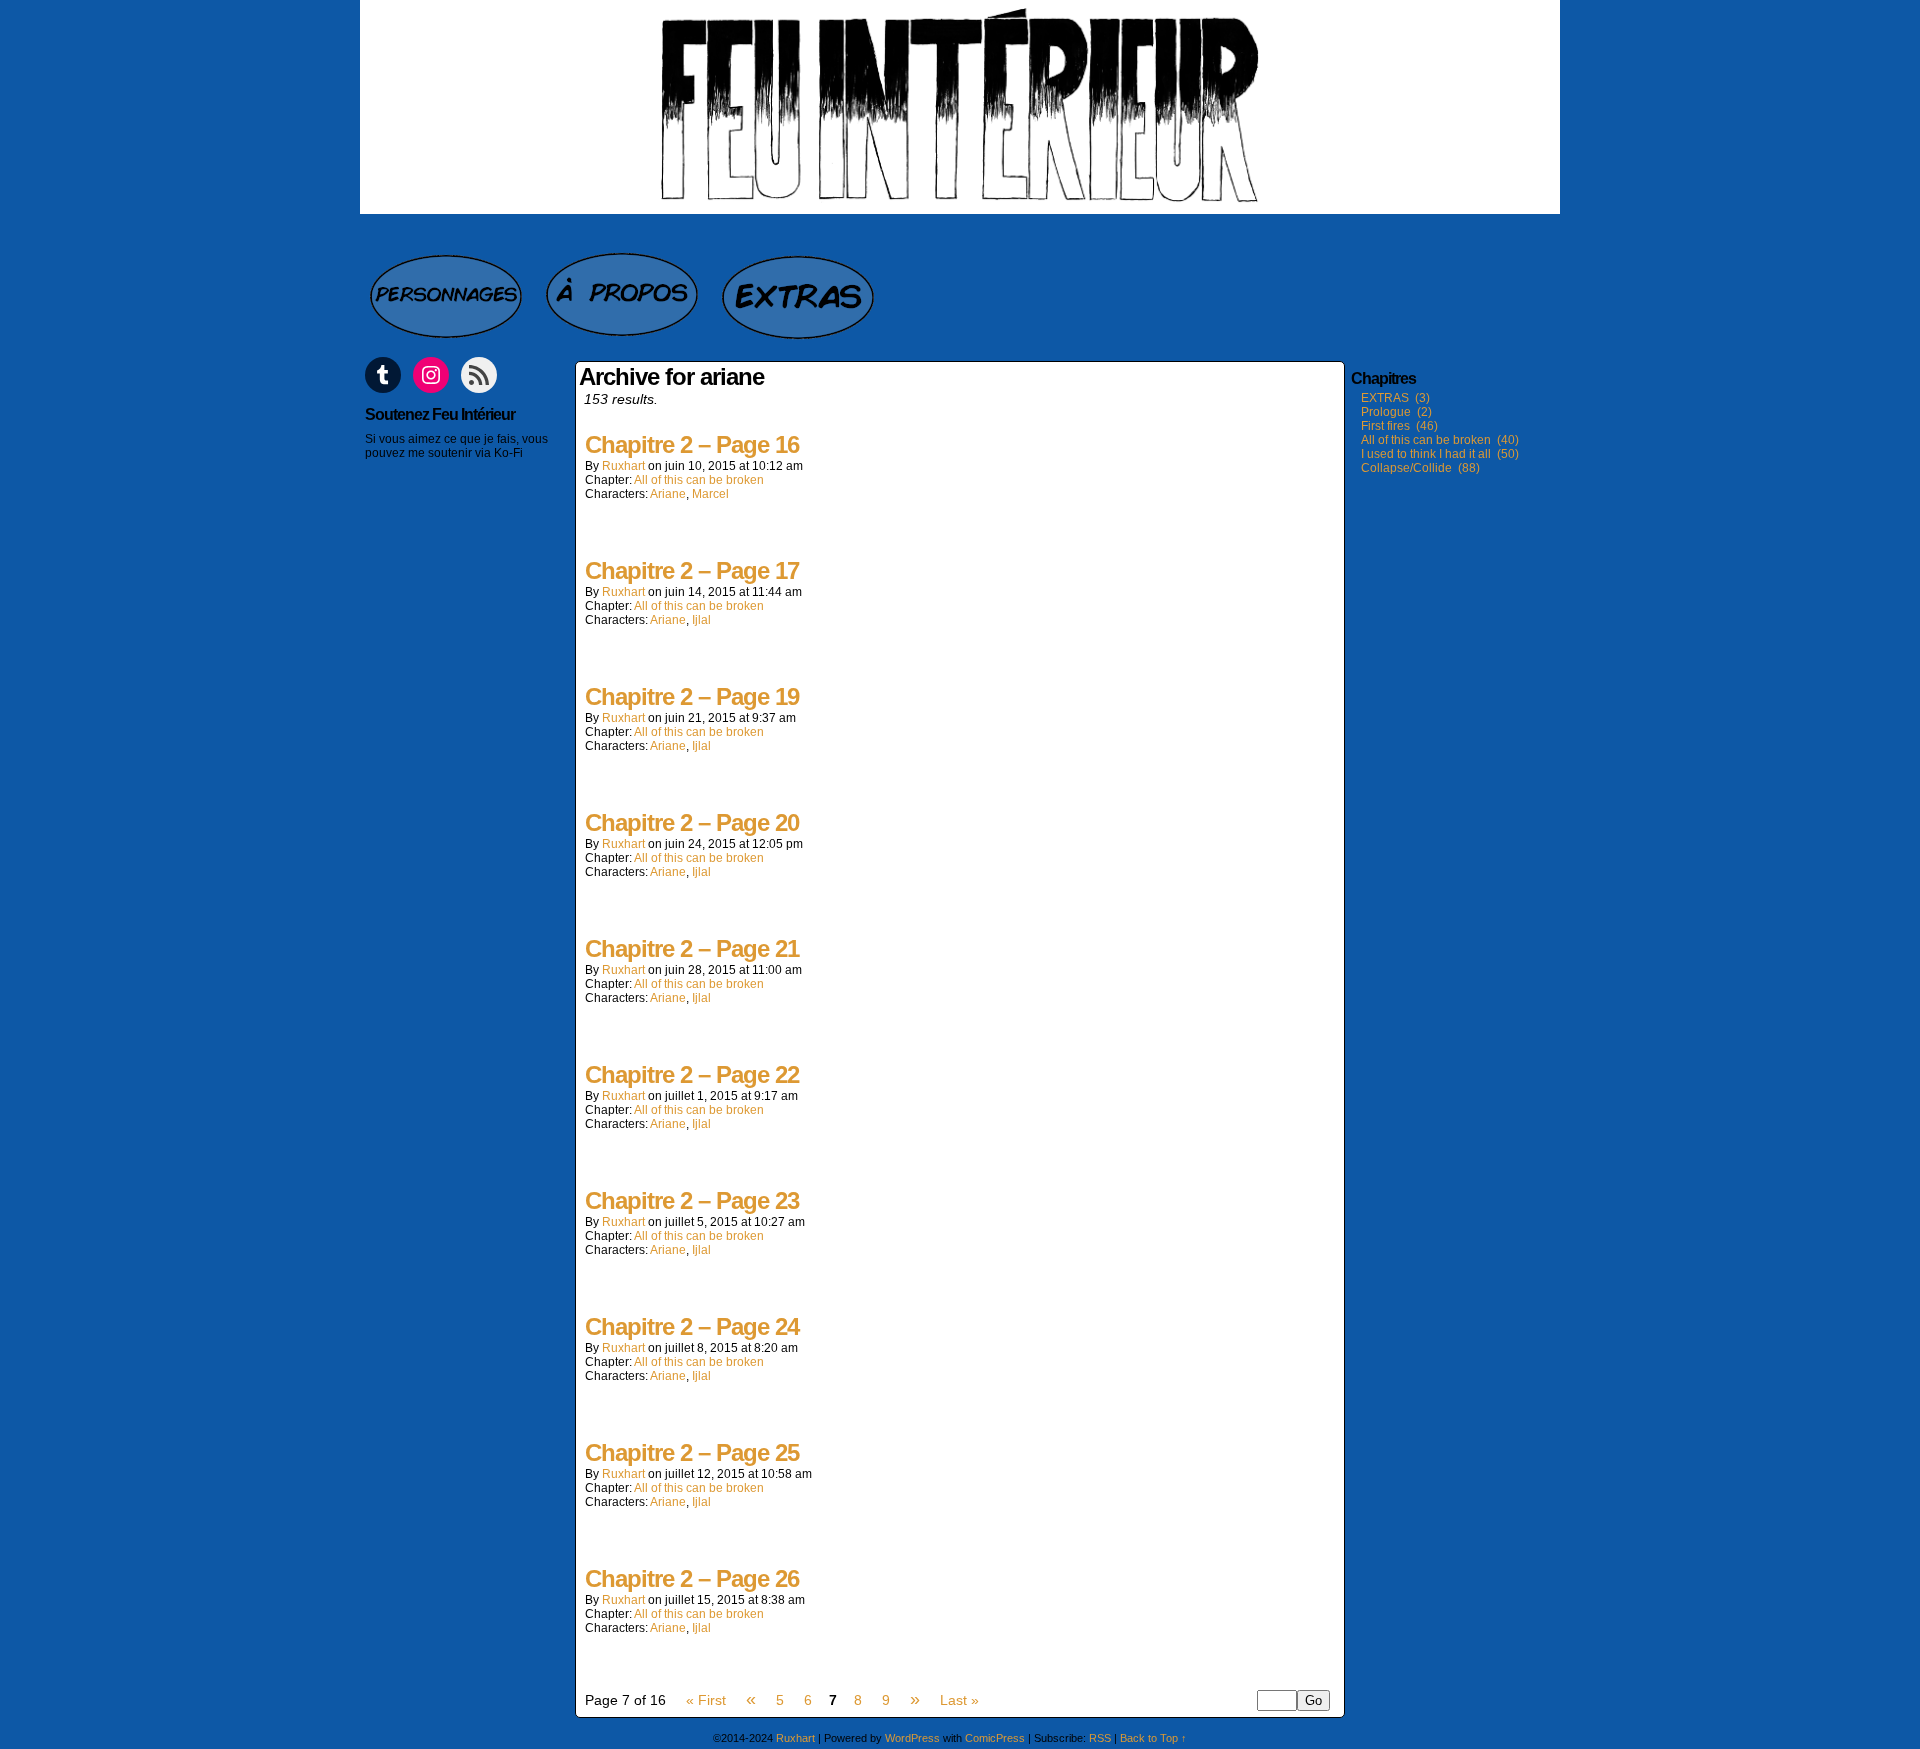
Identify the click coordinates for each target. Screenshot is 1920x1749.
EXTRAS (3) (1395, 398)
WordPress (912, 1738)
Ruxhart (623, 466)
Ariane (668, 494)
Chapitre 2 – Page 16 (692, 444)
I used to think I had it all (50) (1440, 454)
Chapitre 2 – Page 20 (692, 822)
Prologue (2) (1396, 412)
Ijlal (701, 620)
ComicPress (995, 1738)
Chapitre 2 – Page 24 (692, 1326)
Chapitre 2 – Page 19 (692, 696)
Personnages (448, 286)
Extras (800, 286)
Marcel (710, 494)
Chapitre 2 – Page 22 (692, 1074)
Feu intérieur (960, 107)
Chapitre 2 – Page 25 (692, 1452)
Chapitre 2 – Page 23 (692, 1200)
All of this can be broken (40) (1440, 440)
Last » (959, 1700)
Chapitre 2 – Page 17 (692, 570)
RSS (1100, 1738)
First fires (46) (1399, 426)
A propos (624, 286)
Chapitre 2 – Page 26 (692, 1578)
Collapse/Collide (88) (1420, 468)
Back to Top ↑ (1153, 1738)
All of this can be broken (699, 480)
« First (706, 1700)
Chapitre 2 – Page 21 (692, 948)
